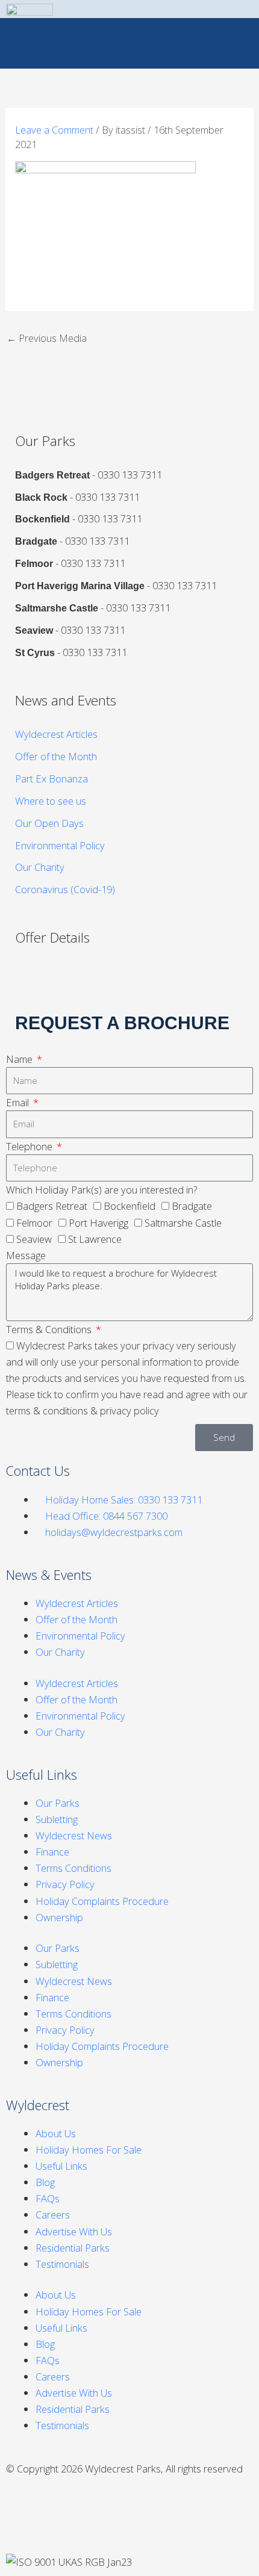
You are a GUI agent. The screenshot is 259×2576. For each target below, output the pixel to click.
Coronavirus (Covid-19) (65, 889)
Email (19, 1102)
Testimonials (62, 2264)
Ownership (59, 1917)
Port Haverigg (98, 1223)
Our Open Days (49, 823)
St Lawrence (95, 1239)
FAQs (48, 2198)
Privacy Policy (65, 1884)
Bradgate (192, 1206)
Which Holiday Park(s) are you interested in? (101, 1190)
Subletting (57, 1819)
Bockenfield (129, 1206)
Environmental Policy (60, 845)
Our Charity (40, 867)
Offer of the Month (56, 756)
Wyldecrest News (74, 1835)
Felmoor (34, 1223)
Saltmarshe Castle (183, 1223)
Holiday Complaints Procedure (102, 1901)
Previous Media (47, 338)
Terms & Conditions (50, 1329)
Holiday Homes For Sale (89, 2150)
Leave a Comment (54, 130)
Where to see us (51, 801)
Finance (52, 1852)
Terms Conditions (73, 1868)
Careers (53, 2215)
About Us (56, 2133)
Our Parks (58, 1803)
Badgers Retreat (52, 1206)
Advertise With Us (74, 2231)
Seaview (34, 1239)
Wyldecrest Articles (56, 734)
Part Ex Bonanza (51, 779)
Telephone (30, 1146)
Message (26, 1255)
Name (20, 1059)
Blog (45, 2182)
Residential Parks (73, 2248)
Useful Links (61, 2166)
